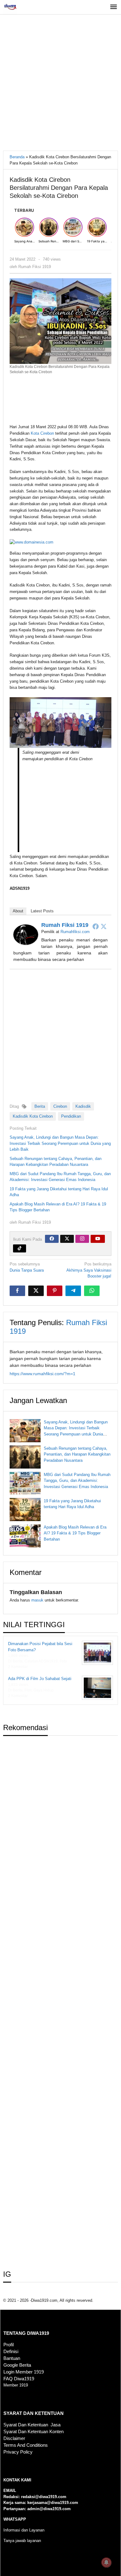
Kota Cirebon (42, 433)
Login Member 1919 (24, 2372)
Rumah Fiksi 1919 (65, 925)
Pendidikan (71, 1116)
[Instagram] (82, 1239)
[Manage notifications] (106, 2562)
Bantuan (12, 2358)
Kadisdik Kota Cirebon (33, 1116)
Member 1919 (16, 2385)
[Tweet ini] (36, 1291)
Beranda (17, 157)
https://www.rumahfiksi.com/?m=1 (43, 1374)
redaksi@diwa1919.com (44, 2497)
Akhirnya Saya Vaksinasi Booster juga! (89, 1270)
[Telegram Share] (73, 1291)
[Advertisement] (60, 84)
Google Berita (17, 2365)
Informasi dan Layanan (24, 2530)
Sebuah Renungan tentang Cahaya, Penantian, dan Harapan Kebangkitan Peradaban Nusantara (77, 1454)
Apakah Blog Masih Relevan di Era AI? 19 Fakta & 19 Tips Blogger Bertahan (75, 1533)
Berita (40, 1106)
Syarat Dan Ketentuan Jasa (32, 2425)
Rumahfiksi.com (75, 932)
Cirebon (60, 1106)
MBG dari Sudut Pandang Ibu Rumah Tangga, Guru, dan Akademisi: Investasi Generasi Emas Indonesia (77, 1481)
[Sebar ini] (17, 1291)
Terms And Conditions (26, 2445)
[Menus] (114, 7)
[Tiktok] (20, 1248)
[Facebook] (96, 926)
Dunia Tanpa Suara (27, 1267)
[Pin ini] (55, 1291)
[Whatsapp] (92, 1291)
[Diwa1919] (10, 7)
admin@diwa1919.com (49, 2509)
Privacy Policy (18, 2452)
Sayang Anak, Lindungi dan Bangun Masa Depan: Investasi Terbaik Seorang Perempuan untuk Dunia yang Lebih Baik (60, 1143)
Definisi (11, 2352)
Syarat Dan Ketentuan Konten (34, 2432)
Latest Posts (42, 911)
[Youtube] (98, 1239)
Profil (9, 2345)
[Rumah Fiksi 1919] (26, 934)
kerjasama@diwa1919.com (53, 2503)
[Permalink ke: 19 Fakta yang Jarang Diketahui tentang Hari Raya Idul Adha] (25, 1510)
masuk (37, 1600)
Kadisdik (83, 1106)
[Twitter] (104, 926)
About (18, 911)
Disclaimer (14, 2438)
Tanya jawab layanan (22, 2541)
